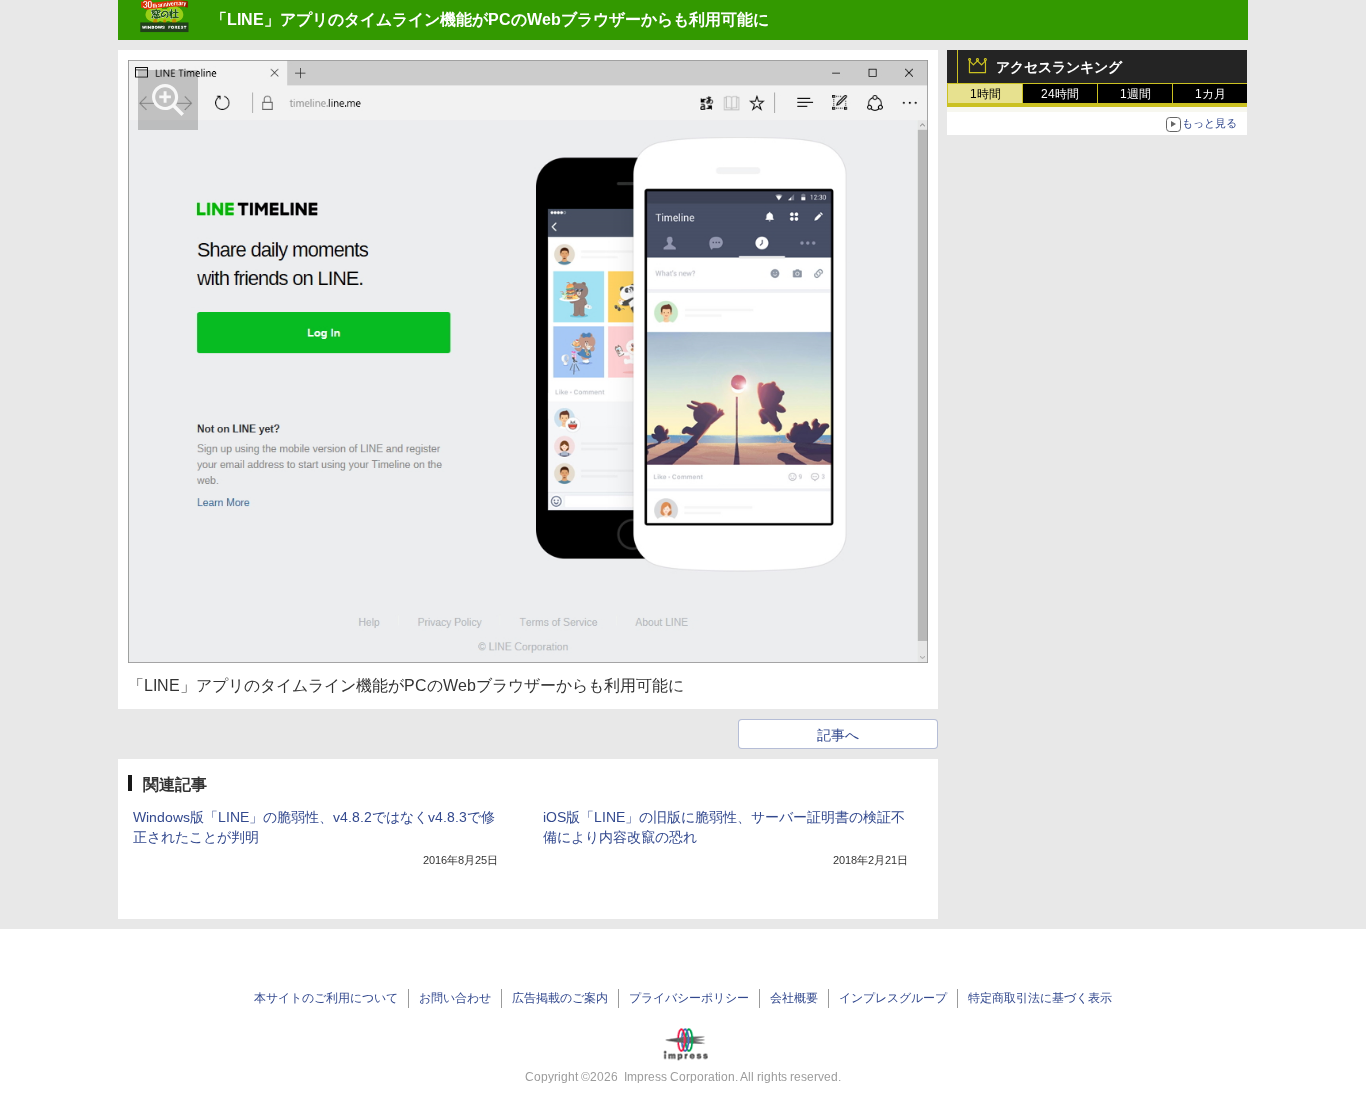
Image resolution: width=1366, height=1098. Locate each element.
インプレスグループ (893, 998)
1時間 (985, 94)
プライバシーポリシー (689, 998)
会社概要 (794, 998)
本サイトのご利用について (326, 998)
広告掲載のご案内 (560, 998)
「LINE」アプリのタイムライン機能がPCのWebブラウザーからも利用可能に (490, 19)
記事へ (838, 735)
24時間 (1060, 94)
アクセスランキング (1059, 67)
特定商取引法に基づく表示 (1040, 998)
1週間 (1135, 94)
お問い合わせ (455, 998)
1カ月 (1210, 94)
